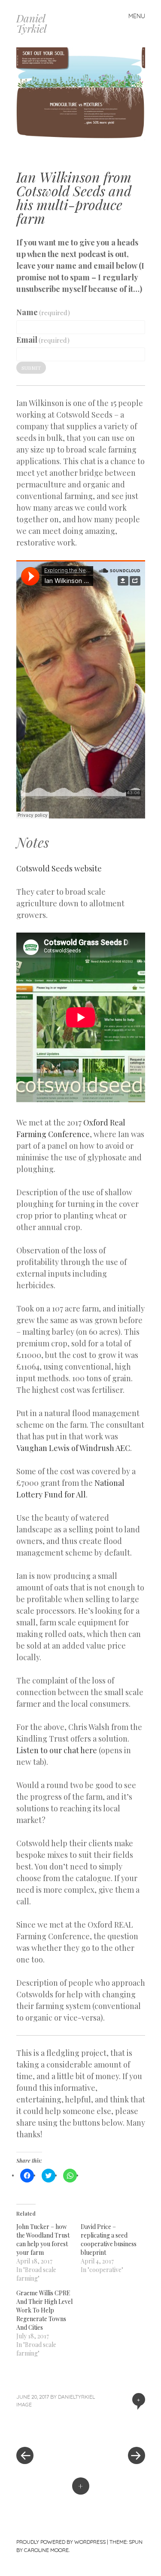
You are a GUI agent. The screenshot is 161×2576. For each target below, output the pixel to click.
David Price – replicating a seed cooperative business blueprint (109, 2240)
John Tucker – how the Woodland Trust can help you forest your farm (43, 2240)
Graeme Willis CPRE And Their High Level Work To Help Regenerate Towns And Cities (44, 2310)
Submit (31, 368)
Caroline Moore (46, 2550)
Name (43, 312)
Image (24, 2404)
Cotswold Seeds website (59, 868)
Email (43, 340)
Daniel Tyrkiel (32, 23)
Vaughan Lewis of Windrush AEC (73, 1448)
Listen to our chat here (57, 1750)
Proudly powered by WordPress (61, 2542)
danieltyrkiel (76, 2397)
